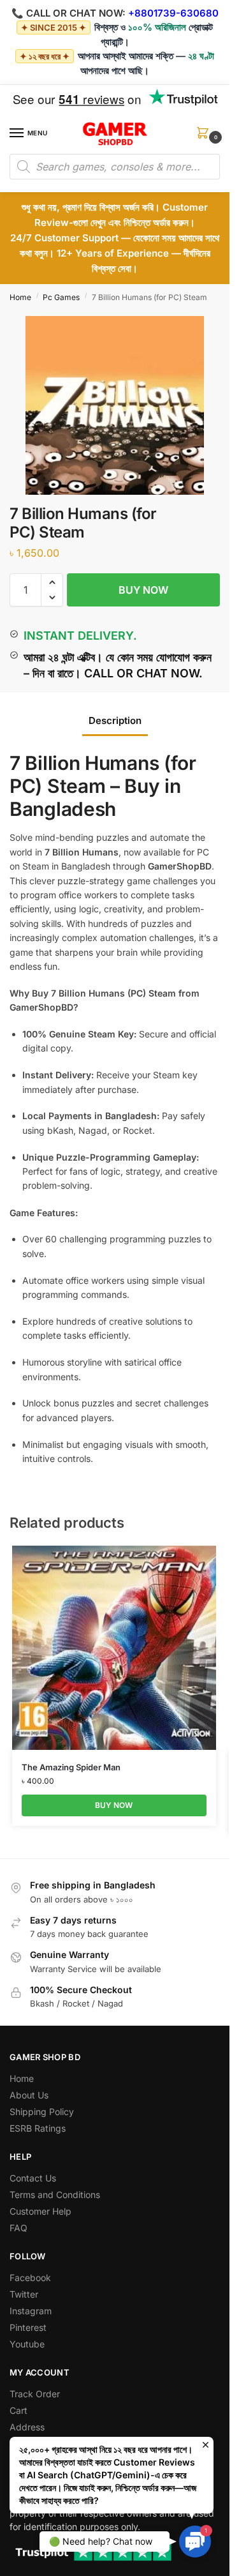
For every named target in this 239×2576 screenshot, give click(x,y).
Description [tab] (115, 720)
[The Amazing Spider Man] (114, 1648)
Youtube (27, 2344)
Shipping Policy (42, 2112)
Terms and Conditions (55, 2195)
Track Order (35, 2394)
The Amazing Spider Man (71, 1767)
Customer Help (40, 2211)
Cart (18, 2410)
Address (27, 2427)
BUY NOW (143, 590)
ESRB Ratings (38, 2128)
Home (20, 297)
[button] (205, 137)
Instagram (31, 2311)
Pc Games (61, 297)
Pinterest (28, 2327)
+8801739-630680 (173, 13)
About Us (29, 2095)
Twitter (24, 2294)
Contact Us (33, 2178)
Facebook (30, 2278)
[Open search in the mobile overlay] (115, 167)
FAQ (18, 2228)
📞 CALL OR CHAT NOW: (69, 13)
